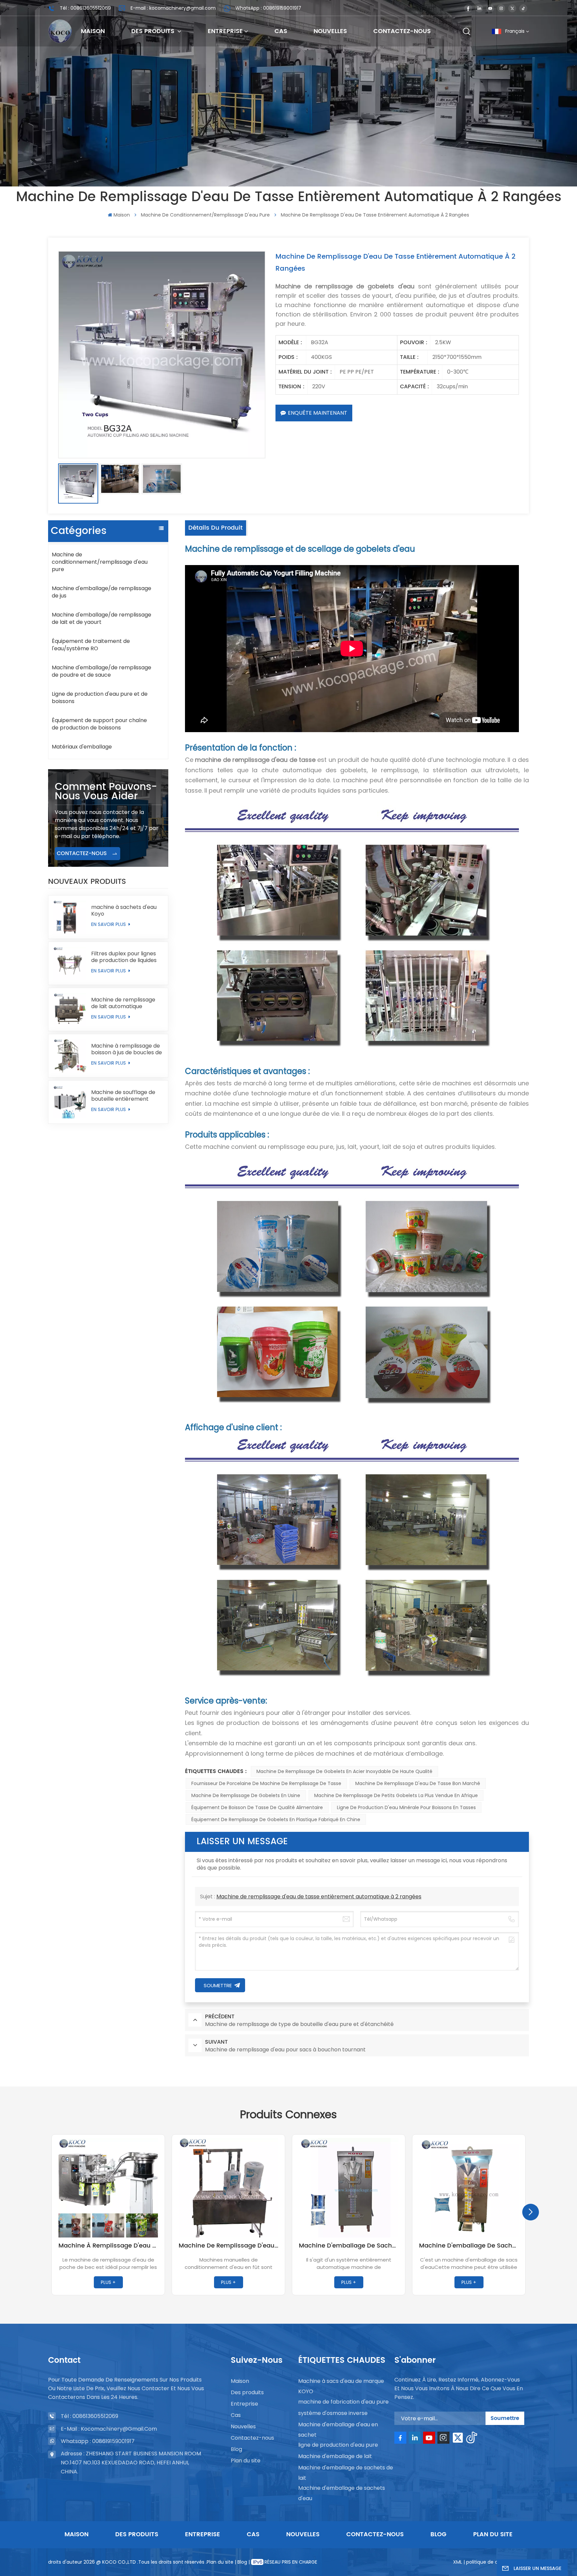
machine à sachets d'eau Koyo (124, 911)
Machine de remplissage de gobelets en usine (246, 1795)
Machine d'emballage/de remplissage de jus (102, 592)
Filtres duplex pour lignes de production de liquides (124, 957)
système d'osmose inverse (333, 2413)
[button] (531, 2212)
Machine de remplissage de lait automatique (123, 1003)
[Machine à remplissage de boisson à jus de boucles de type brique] (70, 1056)
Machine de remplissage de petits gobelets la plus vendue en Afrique (396, 1795)
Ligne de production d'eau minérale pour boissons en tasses (406, 1807)
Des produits (154, 31)
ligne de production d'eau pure (338, 2445)
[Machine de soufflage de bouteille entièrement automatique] (70, 1102)
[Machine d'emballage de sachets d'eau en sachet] (349, 2188)
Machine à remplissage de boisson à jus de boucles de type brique (127, 1049)
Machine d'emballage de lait (335, 2456)
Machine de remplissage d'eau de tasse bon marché (418, 1783)
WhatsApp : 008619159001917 (268, 8)
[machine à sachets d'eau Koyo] (70, 917)
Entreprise (225, 31)
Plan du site (246, 2461)
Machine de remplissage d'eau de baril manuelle (228, 2246)
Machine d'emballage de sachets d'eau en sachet (349, 2246)
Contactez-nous (402, 31)
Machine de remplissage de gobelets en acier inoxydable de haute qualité (344, 1771)
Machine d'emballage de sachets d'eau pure (469, 2246)
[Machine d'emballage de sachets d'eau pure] (469, 2188)
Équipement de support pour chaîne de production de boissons (99, 724)
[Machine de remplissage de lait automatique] (70, 1009)
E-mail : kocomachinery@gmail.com (173, 8)
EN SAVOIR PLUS (109, 924)
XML (458, 2562)
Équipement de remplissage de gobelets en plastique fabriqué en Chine (276, 1819)
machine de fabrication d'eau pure (343, 2402)
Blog (236, 2449)
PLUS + (108, 2282)
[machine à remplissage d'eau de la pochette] (108, 2188)
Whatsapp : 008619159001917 (98, 2441)
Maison (93, 31)
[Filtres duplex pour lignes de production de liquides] (70, 963)
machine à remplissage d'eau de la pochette (108, 2246)
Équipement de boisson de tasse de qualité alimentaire (257, 1807)
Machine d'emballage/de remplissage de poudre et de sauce (102, 671)
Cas (281, 31)
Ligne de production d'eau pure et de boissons (100, 698)
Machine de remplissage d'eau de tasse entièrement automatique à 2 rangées (319, 1896)
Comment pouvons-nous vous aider (106, 792)
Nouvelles (330, 31)
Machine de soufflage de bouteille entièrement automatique (123, 1096)
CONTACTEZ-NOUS (83, 853)
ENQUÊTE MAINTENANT (318, 413)
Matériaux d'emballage (82, 747)
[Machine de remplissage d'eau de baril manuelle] (228, 2188)
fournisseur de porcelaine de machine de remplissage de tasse (266, 1783)
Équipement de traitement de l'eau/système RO (91, 645)
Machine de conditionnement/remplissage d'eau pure (205, 215)
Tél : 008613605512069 (85, 8)
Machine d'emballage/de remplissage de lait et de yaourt (102, 618)
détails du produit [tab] (216, 528)
